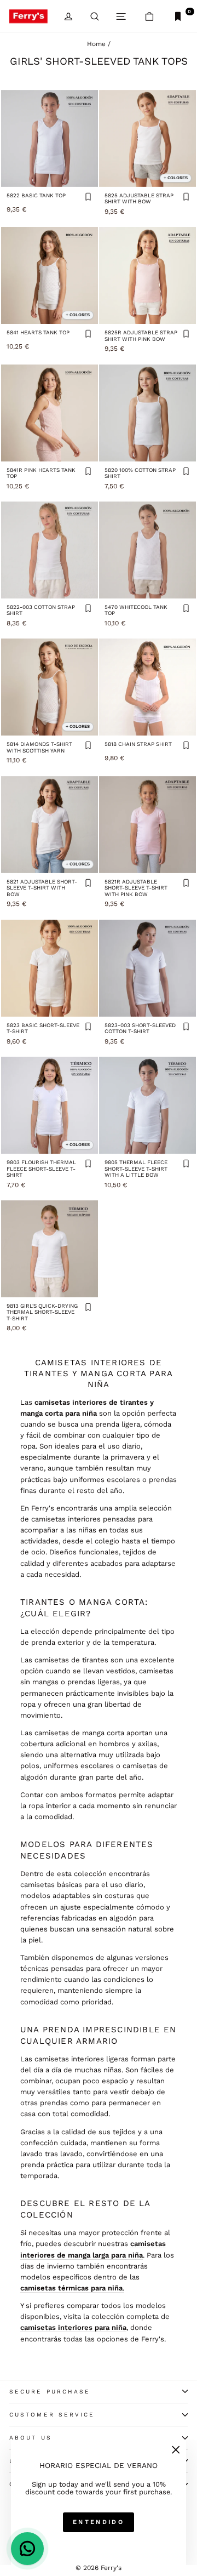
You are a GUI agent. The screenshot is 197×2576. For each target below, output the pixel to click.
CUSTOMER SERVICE (52, 2415)
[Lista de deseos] (88, 198)
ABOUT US (31, 2438)
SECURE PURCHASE (50, 2392)
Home (96, 44)
